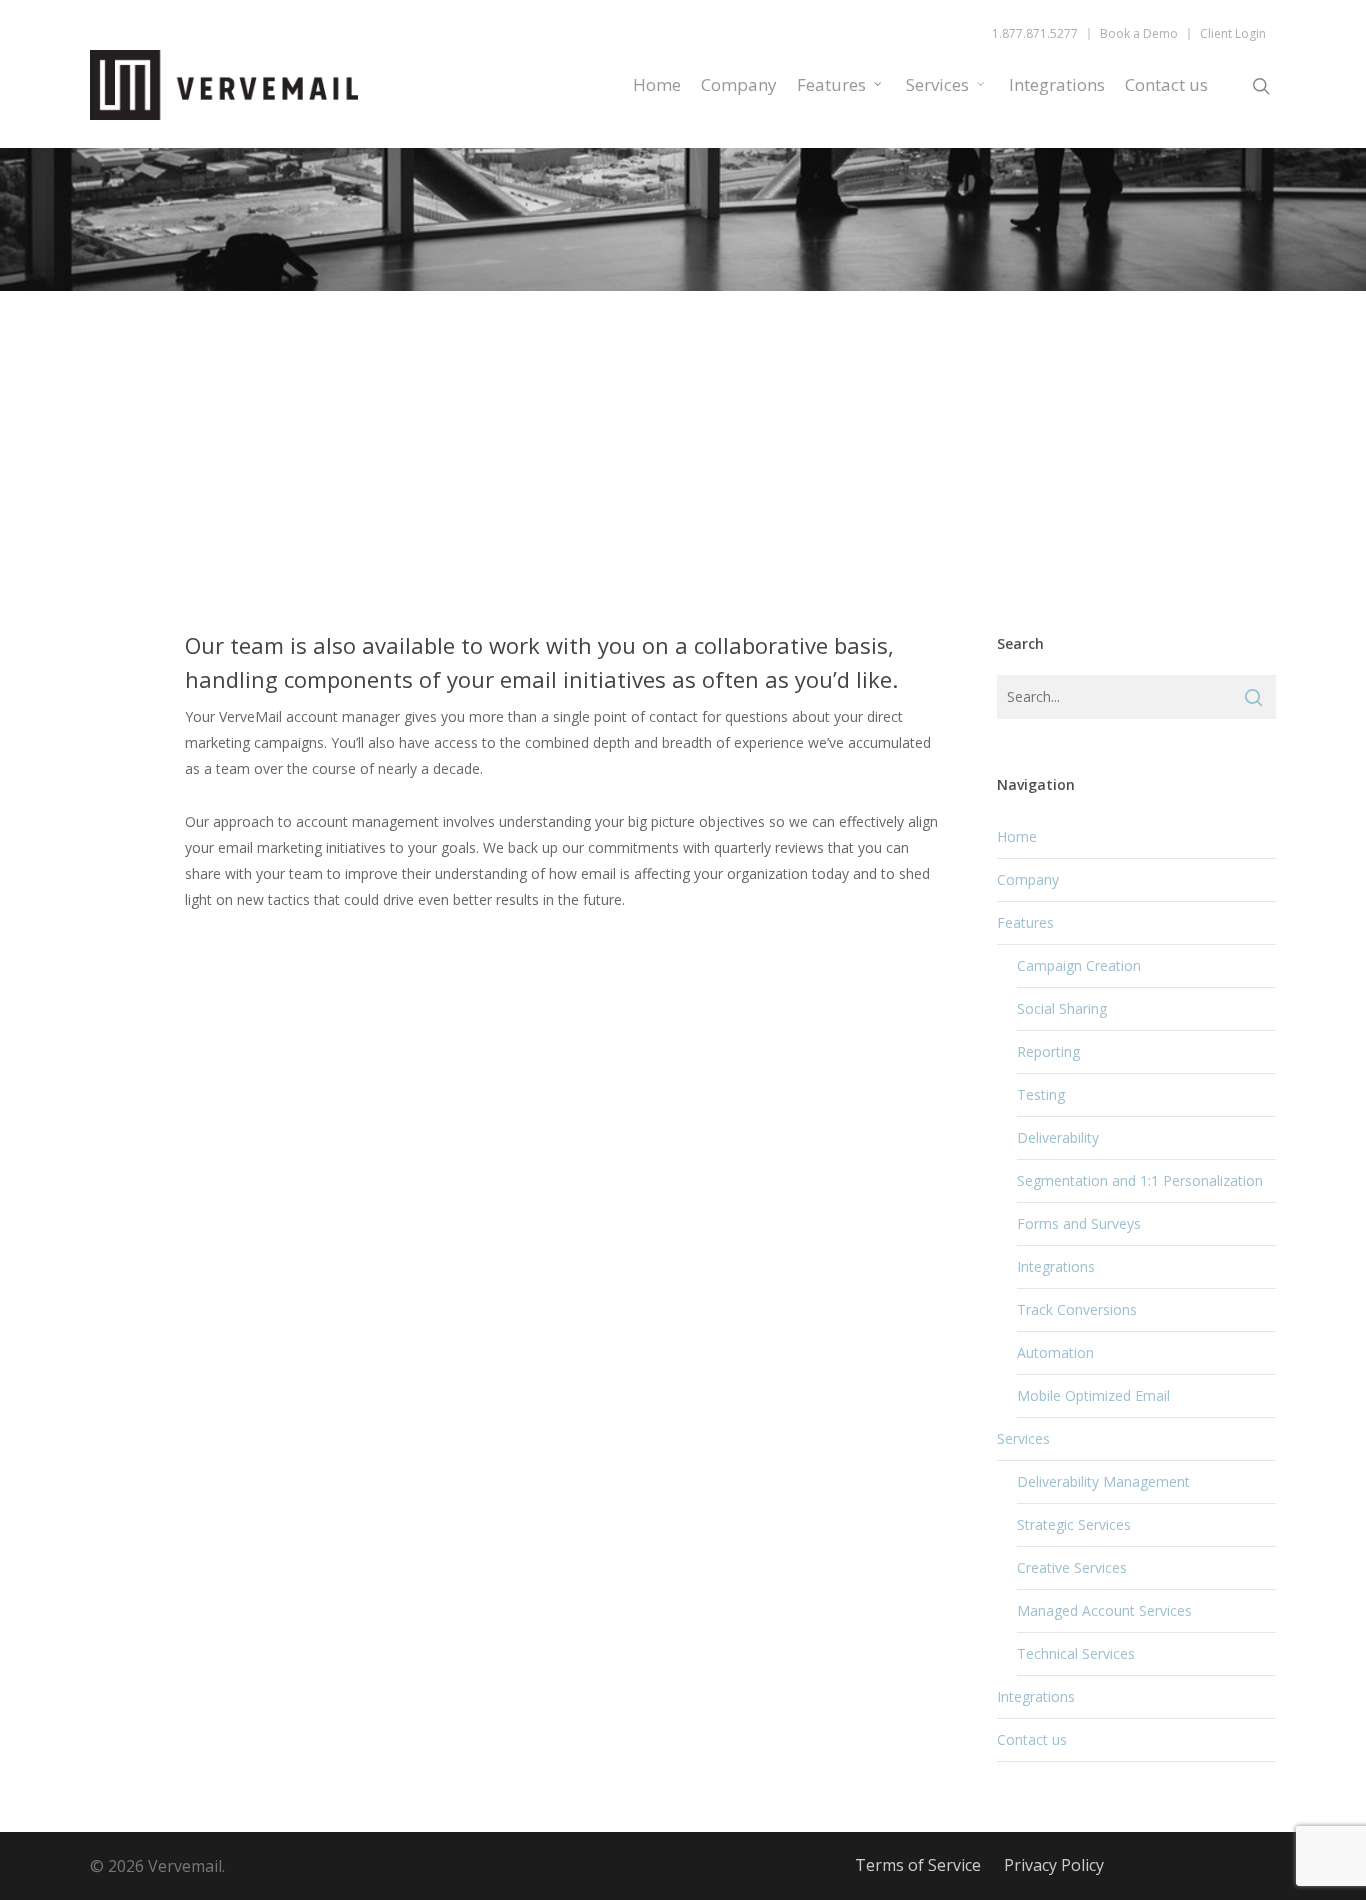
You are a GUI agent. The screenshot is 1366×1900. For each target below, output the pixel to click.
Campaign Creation (1079, 965)
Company (739, 85)
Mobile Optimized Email (1093, 1395)
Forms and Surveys (1079, 1223)
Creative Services (1072, 1567)
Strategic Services (1074, 1524)
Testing (1041, 1094)
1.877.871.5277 (1035, 34)
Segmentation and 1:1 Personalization (1140, 1180)
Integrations (1057, 85)
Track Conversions (1077, 1309)
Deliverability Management (1103, 1481)
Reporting (1048, 1051)
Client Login (1233, 34)
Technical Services (1076, 1653)
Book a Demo (1139, 34)
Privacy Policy (1054, 1865)
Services (937, 85)
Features (831, 85)
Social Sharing (1062, 1008)
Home (657, 85)
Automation (1055, 1352)
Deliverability (1058, 1137)
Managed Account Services (1104, 1610)
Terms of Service (918, 1865)
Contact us (1166, 85)
